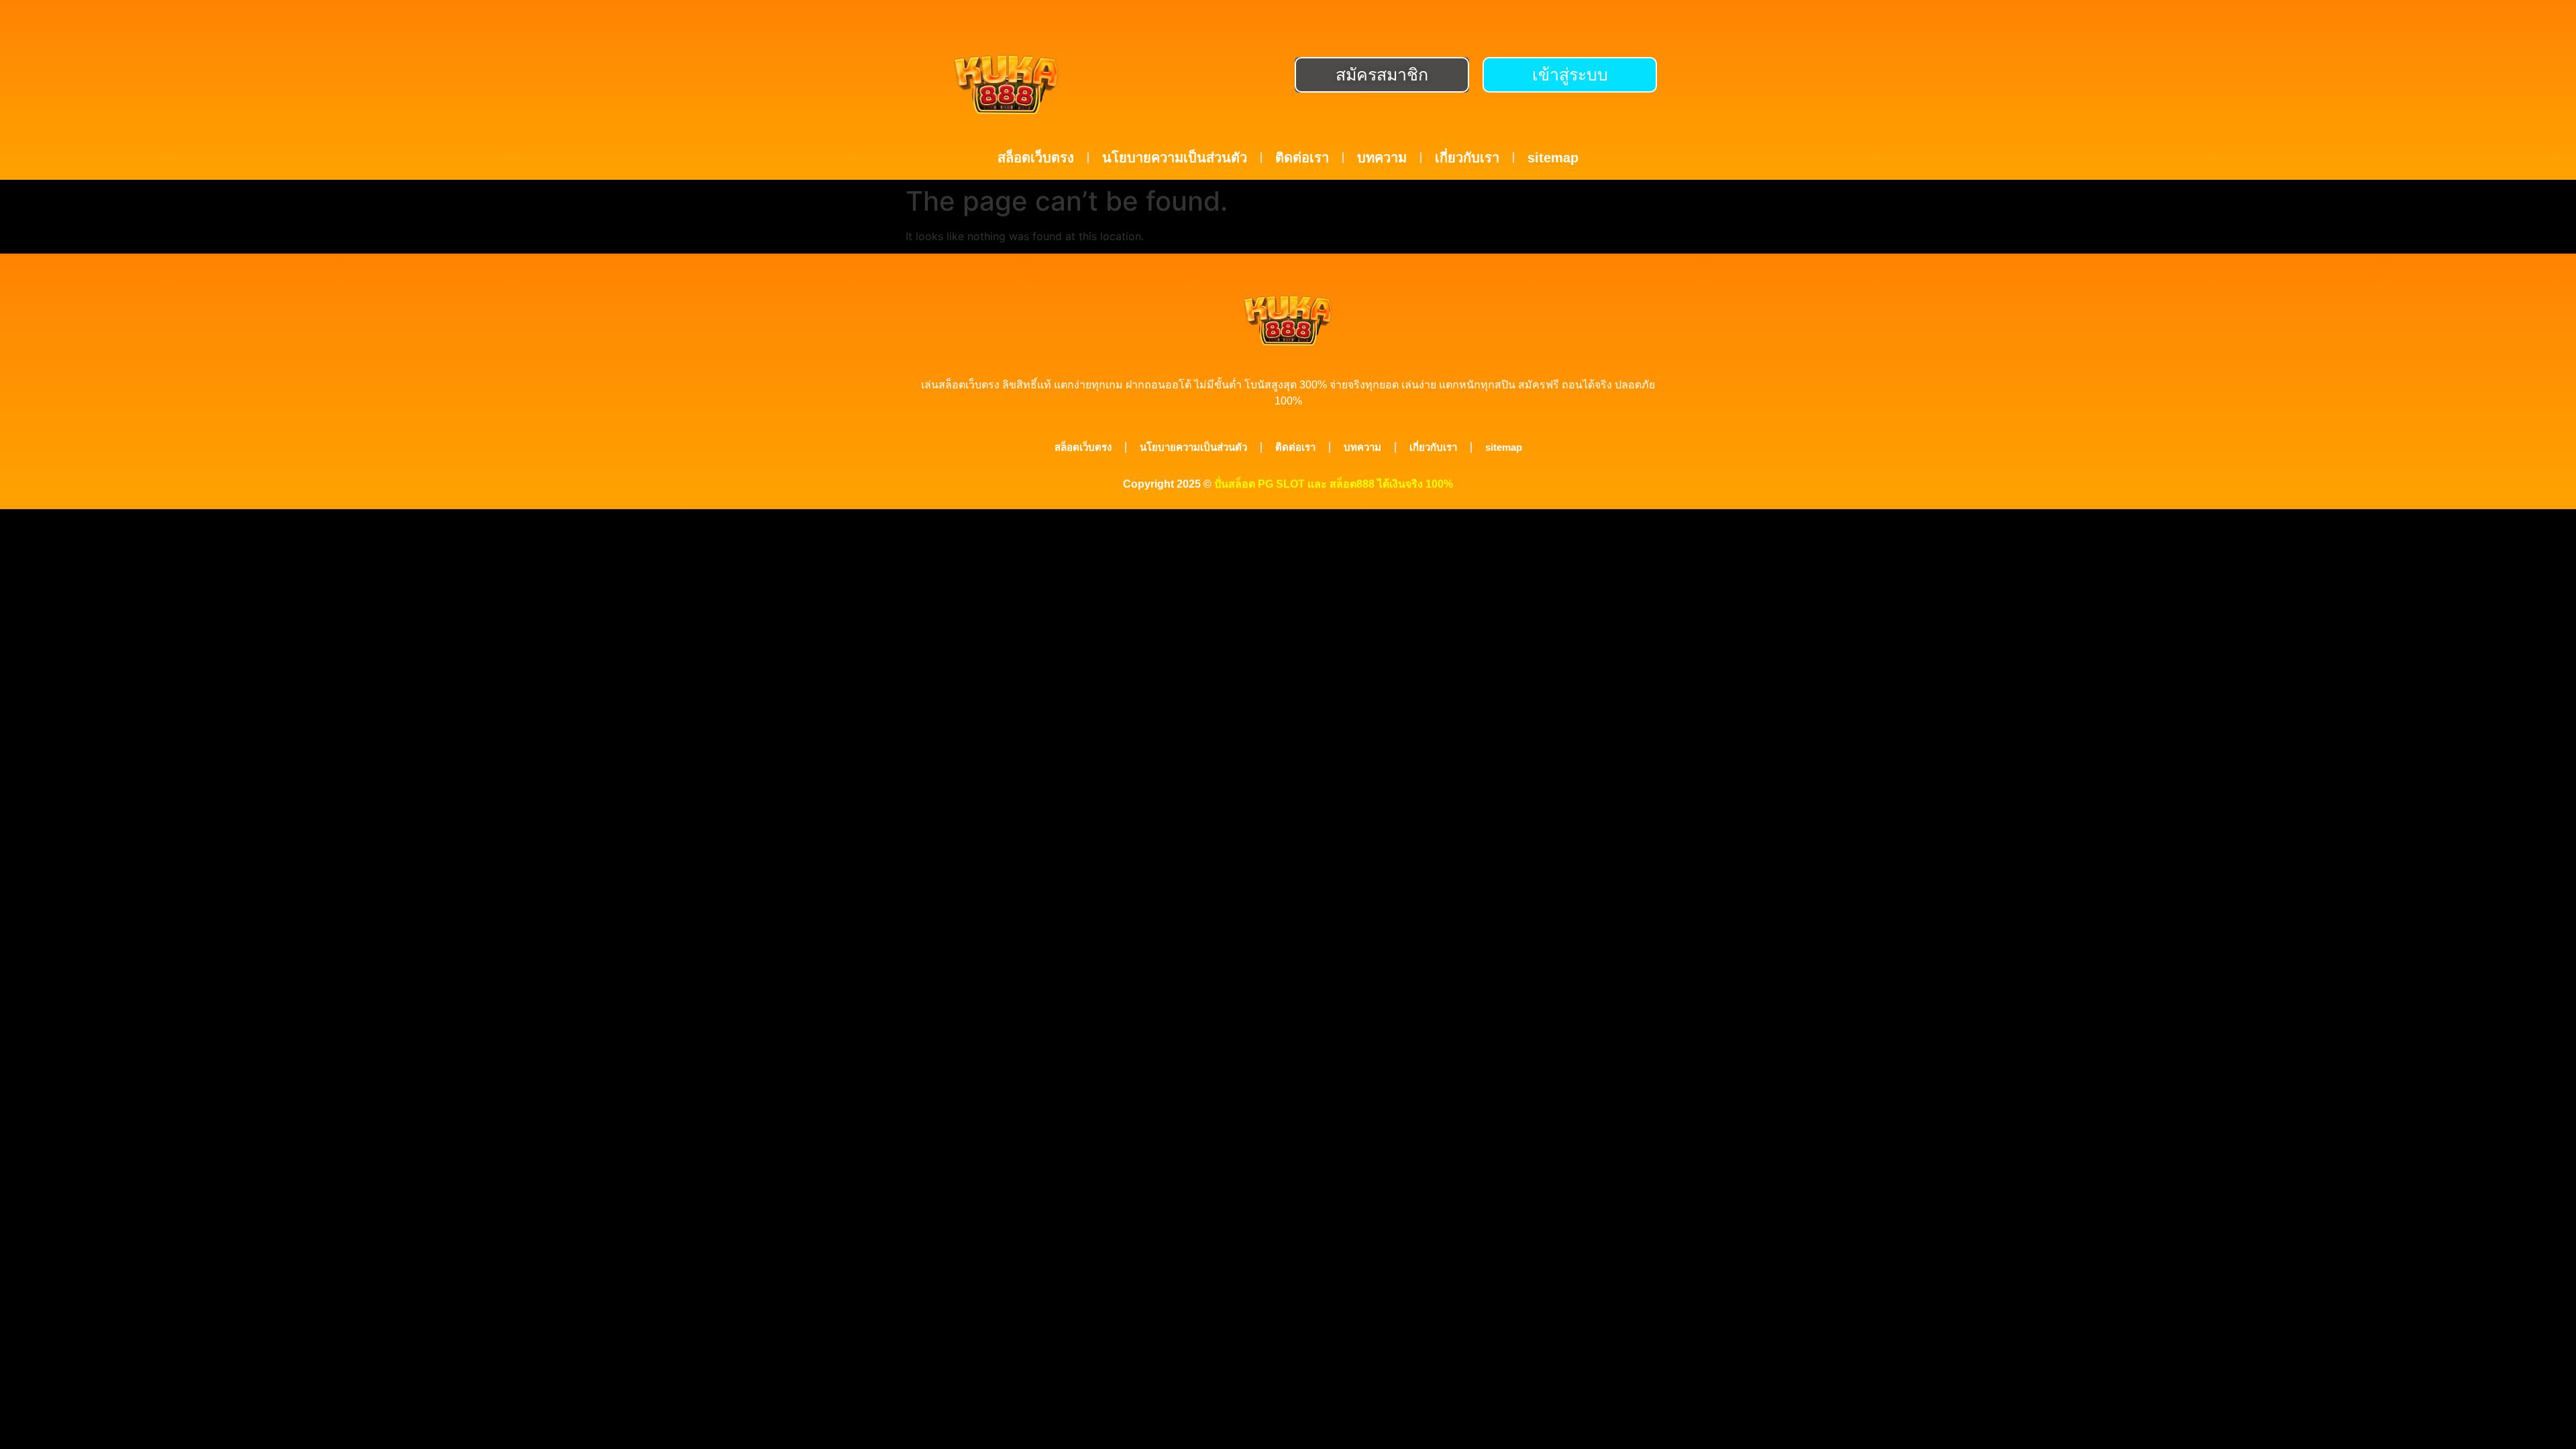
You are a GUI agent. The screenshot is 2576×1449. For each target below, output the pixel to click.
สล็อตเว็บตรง (1036, 158)
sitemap (1553, 158)
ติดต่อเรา (1302, 158)
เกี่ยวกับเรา (1467, 158)
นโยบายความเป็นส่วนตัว (1175, 158)
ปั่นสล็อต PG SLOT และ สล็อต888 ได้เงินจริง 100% (1334, 484)
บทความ (1382, 158)
